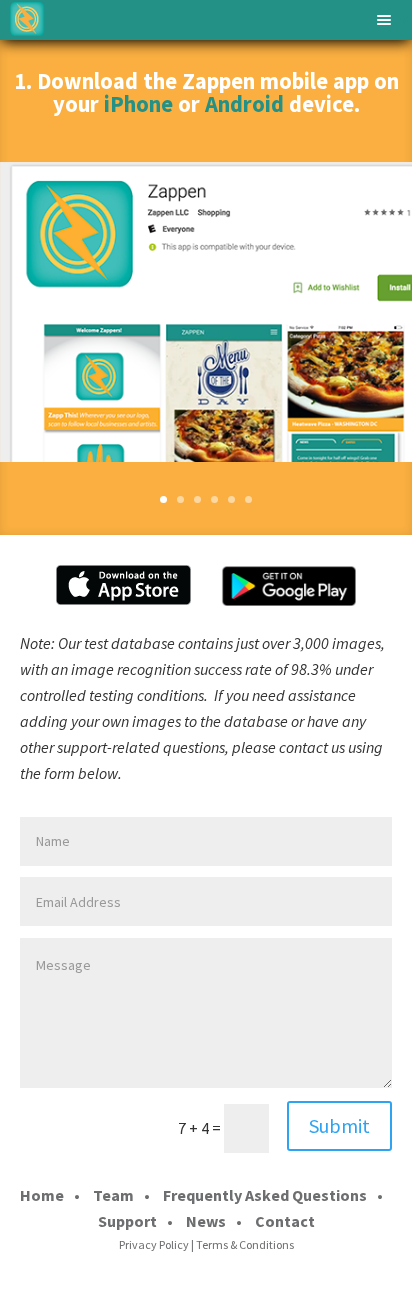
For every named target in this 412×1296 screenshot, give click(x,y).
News (206, 1221)
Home (42, 1195)
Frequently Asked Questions (265, 1195)
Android (244, 104)
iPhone (138, 104)
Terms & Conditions (245, 1244)
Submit (339, 1125)
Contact (285, 1221)
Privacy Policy (154, 1244)
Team (113, 1195)
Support (127, 1221)
